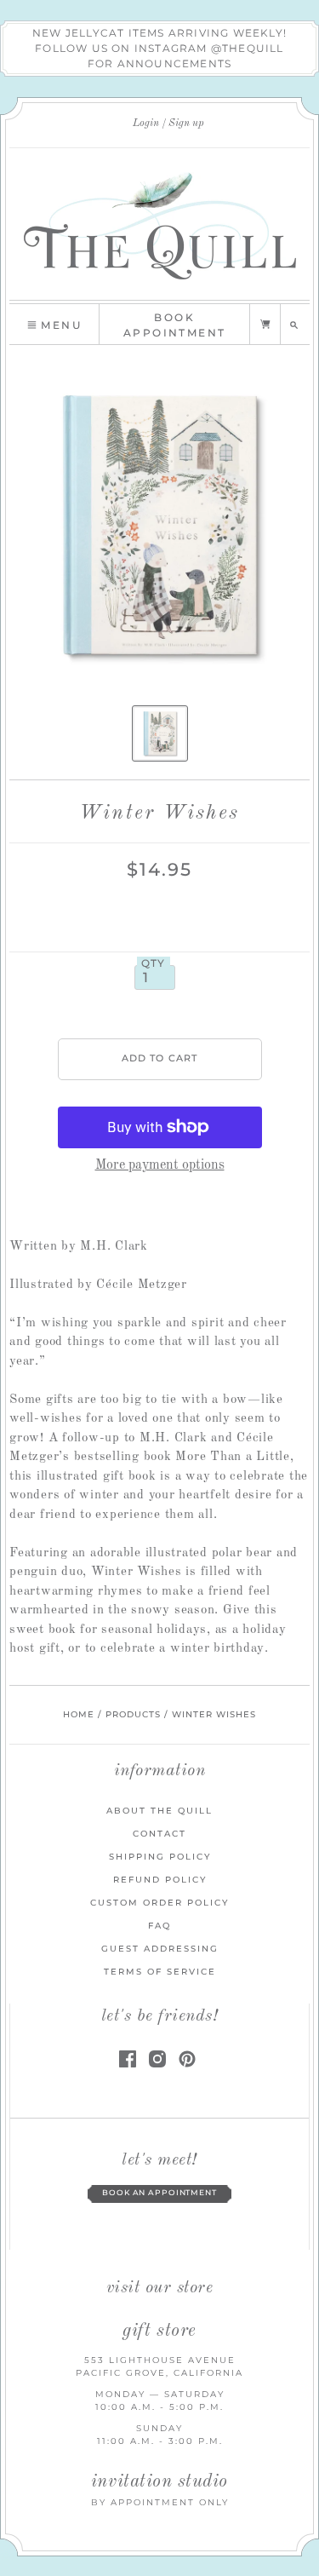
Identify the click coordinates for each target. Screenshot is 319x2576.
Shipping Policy (160, 1857)
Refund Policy (160, 1880)
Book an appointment (159, 2193)
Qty (154, 963)
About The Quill (159, 1811)
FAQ (159, 1926)
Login (146, 124)
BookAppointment (174, 325)
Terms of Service (160, 1972)
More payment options (160, 1165)
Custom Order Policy (159, 1903)
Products (133, 1714)
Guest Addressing (160, 1949)
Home (79, 1714)
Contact (159, 1834)
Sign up (186, 124)
